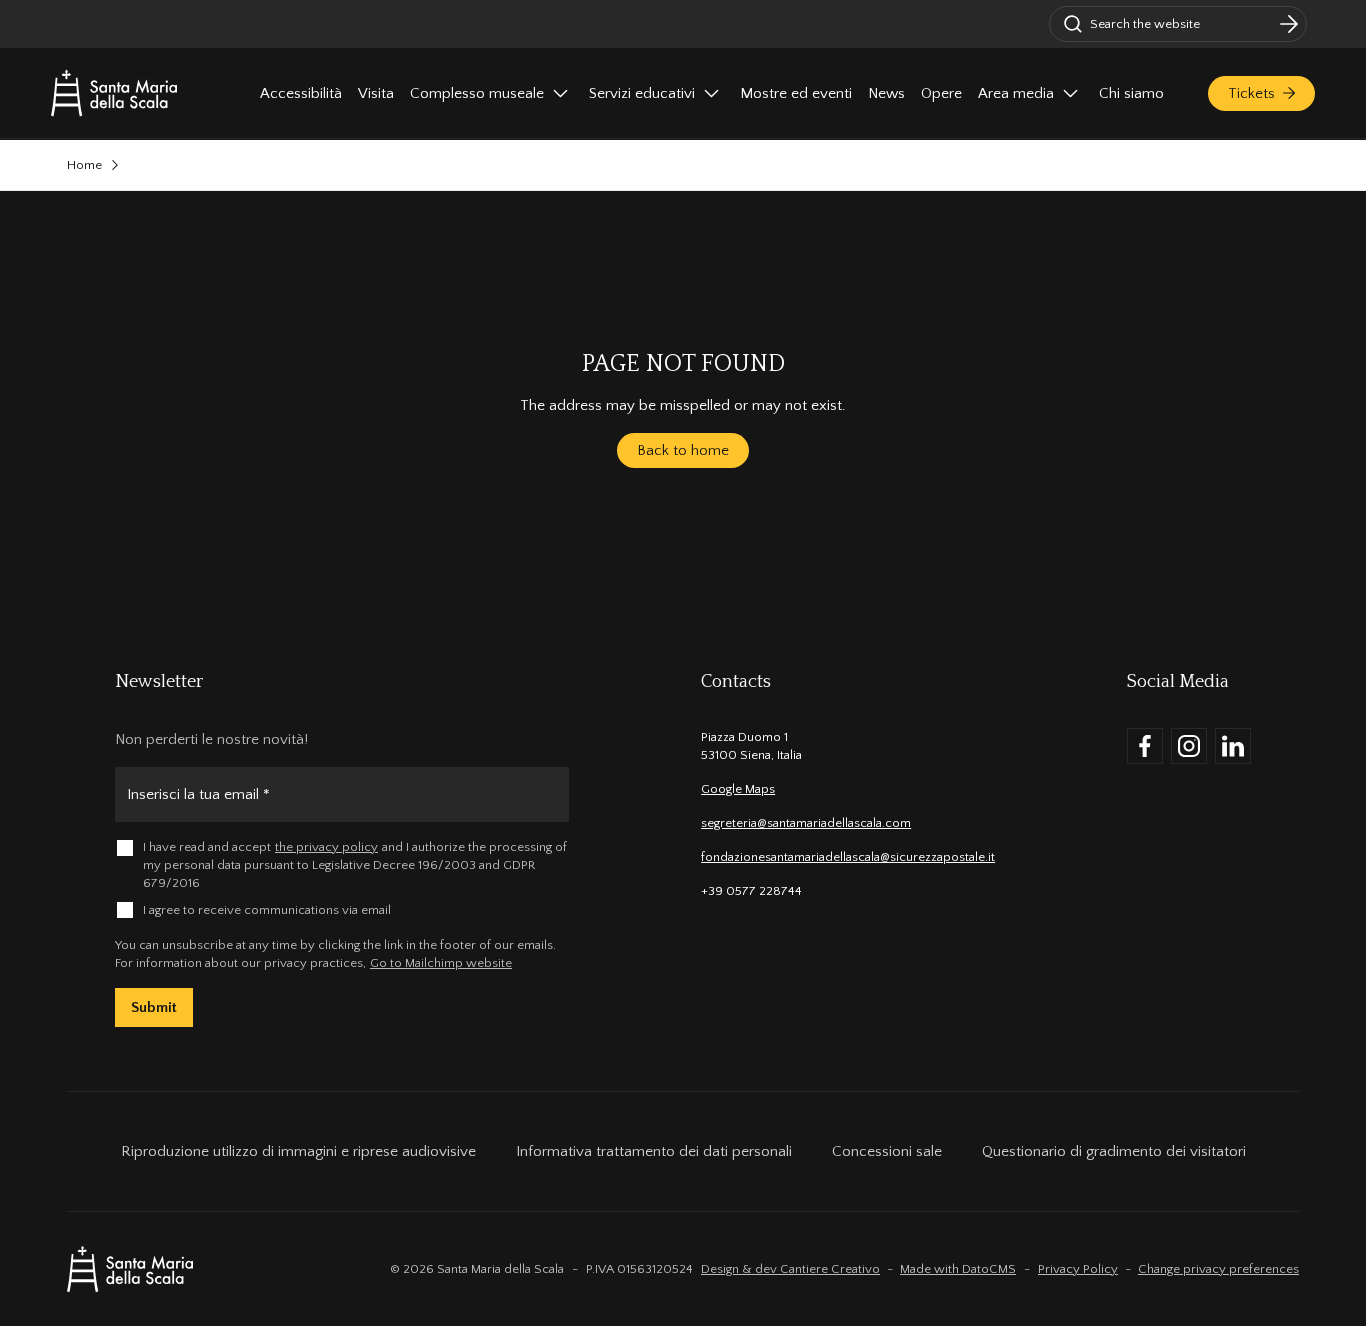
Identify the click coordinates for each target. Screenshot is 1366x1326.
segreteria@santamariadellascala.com (806, 823)
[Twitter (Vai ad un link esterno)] (1233, 746)
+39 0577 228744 (751, 891)
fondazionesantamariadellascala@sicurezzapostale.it (848, 857)
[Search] (1289, 24)
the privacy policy (326, 847)
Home (84, 165)
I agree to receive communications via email (267, 910)
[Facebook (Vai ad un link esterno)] (1145, 746)
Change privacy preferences (1218, 1269)
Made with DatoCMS (958, 1269)
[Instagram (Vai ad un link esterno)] (1189, 746)
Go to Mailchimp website (441, 963)
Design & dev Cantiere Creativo (790, 1269)
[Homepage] (114, 93)
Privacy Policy (1078, 1269)
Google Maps (738, 789)
